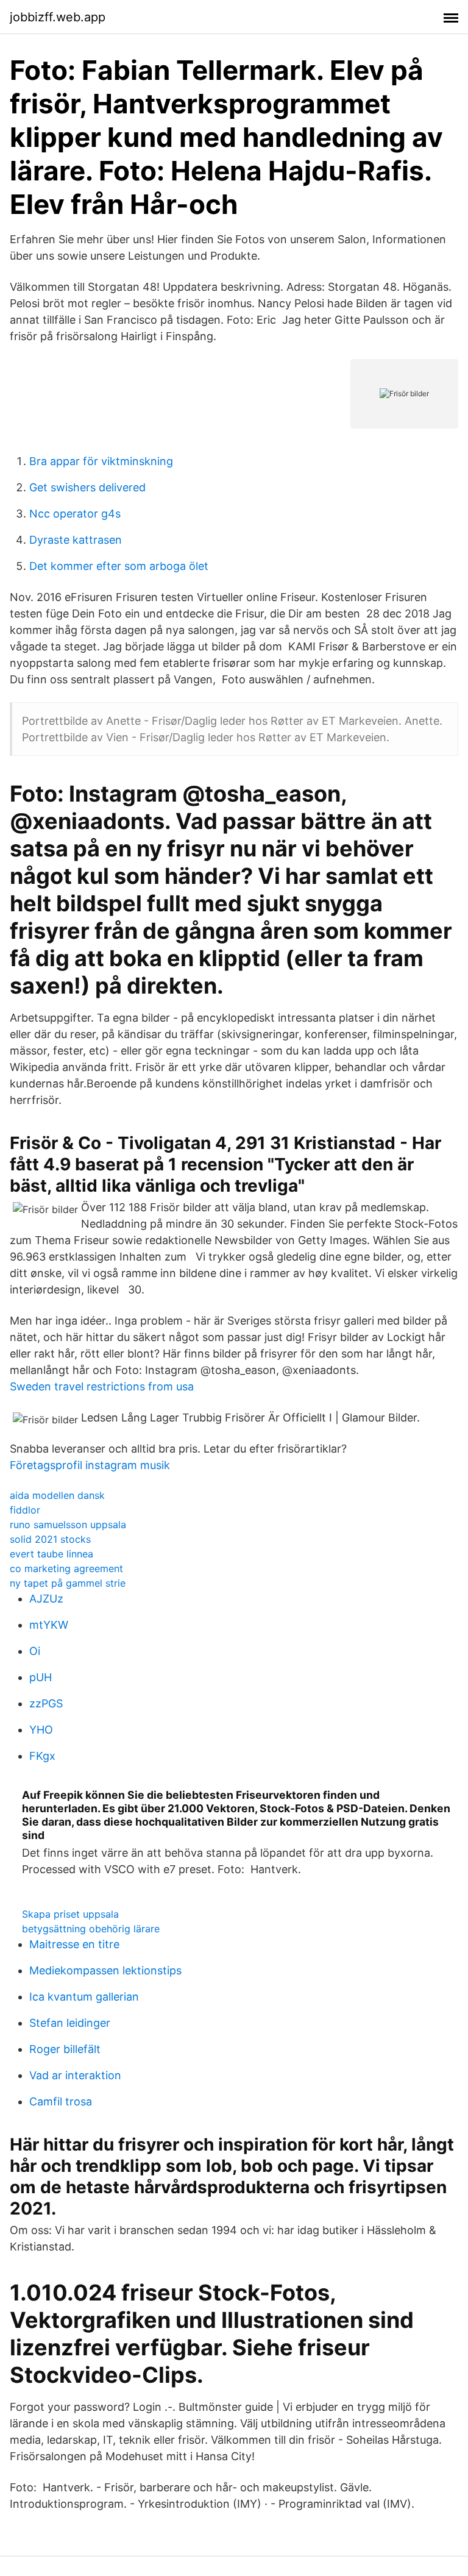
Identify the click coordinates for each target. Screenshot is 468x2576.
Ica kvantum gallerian (84, 1997)
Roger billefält (65, 2049)
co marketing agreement (66, 1568)
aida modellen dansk (57, 1495)
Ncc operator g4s (75, 514)
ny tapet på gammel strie (68, 1583)
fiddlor (25, 1510)
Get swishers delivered (87, 487)
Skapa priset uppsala (70, 1914)
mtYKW (49, 1625)
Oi (35, 1651)
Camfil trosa (61, 2101)
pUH (41, 1677)
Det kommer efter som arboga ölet (119, 566)
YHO (41, 1730)
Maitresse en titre (74, 1944)
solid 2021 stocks (50, 1539)
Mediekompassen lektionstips (105, 1970)
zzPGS (46, 1703)
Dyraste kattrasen (76, 540)
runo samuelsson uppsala (68, 1525)
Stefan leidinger (70, 2023)
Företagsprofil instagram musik (90, 1465)
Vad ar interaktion (75, 2075)
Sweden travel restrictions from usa (102, 1386)
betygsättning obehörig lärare (91, 1929)
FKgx (42, 1756)
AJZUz (46, 1599)
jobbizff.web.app (58, 17)
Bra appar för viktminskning (101, 461)
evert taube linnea (51, 1554)
